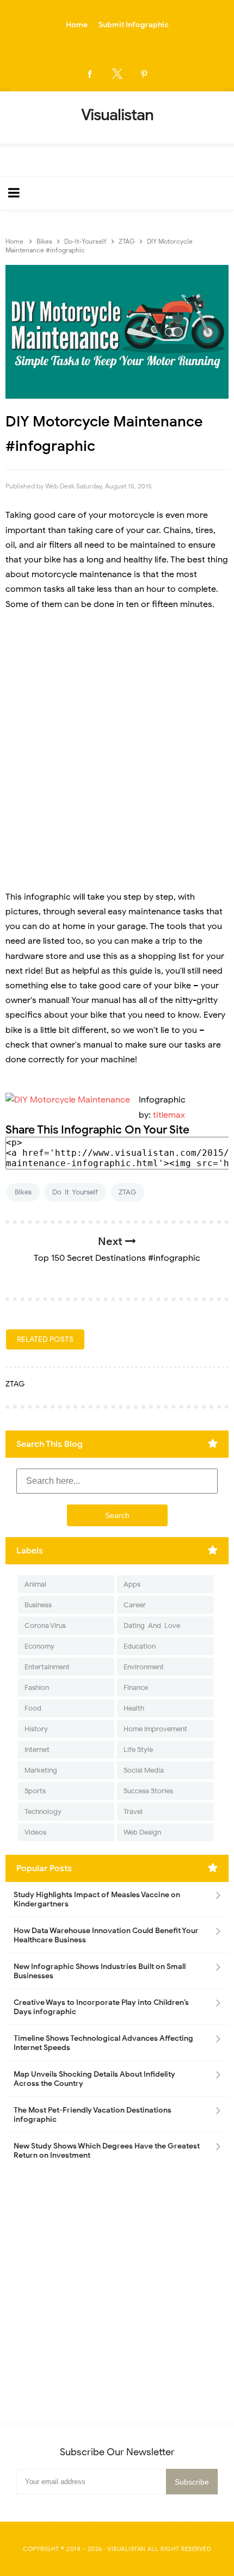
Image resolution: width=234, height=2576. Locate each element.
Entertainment (47, 1667)
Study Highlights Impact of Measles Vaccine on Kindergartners (97, 1899)
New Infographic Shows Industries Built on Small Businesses (100, 1971)
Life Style (138, 1750)
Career (135, 1605)
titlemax (169, 1115)
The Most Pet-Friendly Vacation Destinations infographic (93, 2115)
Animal (35, 1584)
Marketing (41, 1770)
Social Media (144, 1770)
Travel (133, 1812)
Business (38, 1605)
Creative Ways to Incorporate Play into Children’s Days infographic (101, 2007)
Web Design (142, 1832)
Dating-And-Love (152, 1626)
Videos (35, 1832)
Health (134, 1708)
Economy (39, 1646)
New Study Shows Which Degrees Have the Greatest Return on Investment (107, 2151)
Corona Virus (45, 1626)
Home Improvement (155, 1729)
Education (140, 1646)
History (36, 1729)
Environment (144, 1667)
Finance (136, 1688)
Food (33, 1708)
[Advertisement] (117, 744)
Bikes (23, 1192)
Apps (132, 1584)
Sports (35, 1791)
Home (77, 25)
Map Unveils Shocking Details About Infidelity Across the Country (94, 2079)
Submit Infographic (134, 25)
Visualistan (127, 2549)
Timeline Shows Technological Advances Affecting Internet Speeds (103, 2043)
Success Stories (148, 1791)
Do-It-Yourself (75, 1192)
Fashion (37, 1688)
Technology (43, 1812)
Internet (37, 1750)
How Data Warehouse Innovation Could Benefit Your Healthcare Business (106, 1935)
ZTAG (128, 1192)
